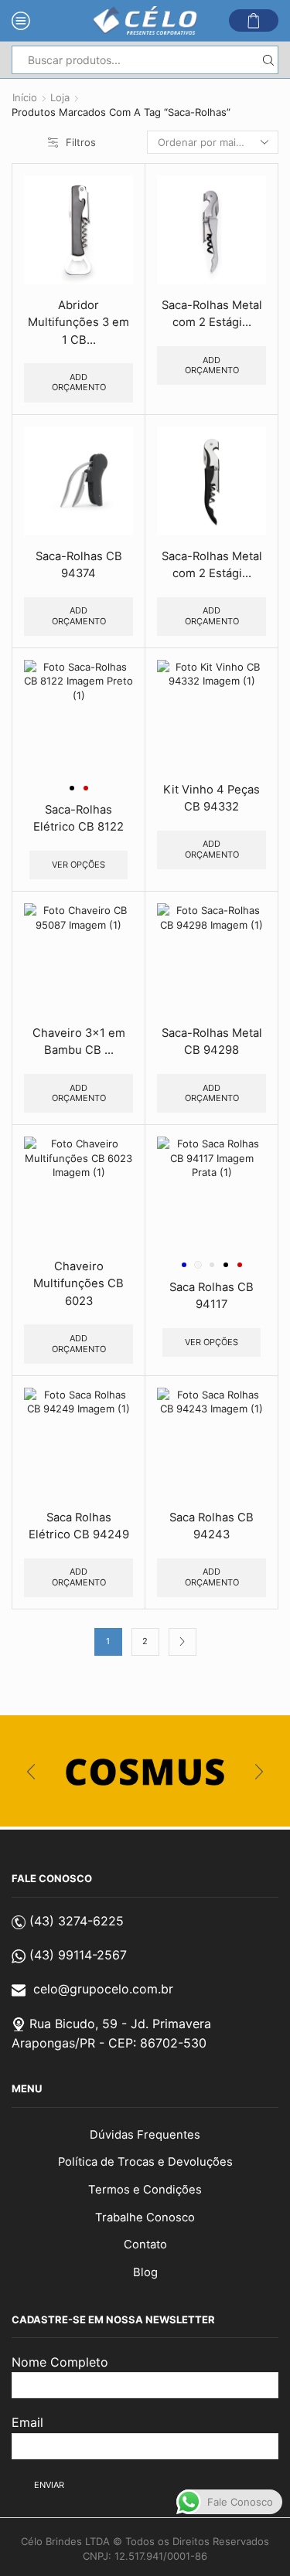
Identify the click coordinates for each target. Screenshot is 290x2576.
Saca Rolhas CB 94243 (212, 1526)
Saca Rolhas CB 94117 (212, 1296)
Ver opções (78, 865)
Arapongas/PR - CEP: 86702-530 (109, 2043)
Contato (145, 2245)
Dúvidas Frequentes (145, 2135)
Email (27, 2422)
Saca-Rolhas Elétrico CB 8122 (78, 818)
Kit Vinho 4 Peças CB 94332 (212, 798)
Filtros (81, 142)
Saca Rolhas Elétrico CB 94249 (79, 1526)
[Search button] (268, 60)
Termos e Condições (145, 2190)
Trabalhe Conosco (145, 2217)
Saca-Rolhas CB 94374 (79, 565)
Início (25, 97)
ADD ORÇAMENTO (79, 382)
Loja (60, 97)
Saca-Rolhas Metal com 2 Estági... (212, 314)
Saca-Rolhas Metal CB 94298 (212, 1042)
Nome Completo (60, 2362)
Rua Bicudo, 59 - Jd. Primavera (120, 2024)
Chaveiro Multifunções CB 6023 (78, 1283)
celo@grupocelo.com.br (103, 1989)
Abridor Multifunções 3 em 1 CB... (78, 322)
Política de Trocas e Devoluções (145, 2162)
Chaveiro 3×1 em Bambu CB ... (79, 1042)
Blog (145, 2272)
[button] (31, 1772)
